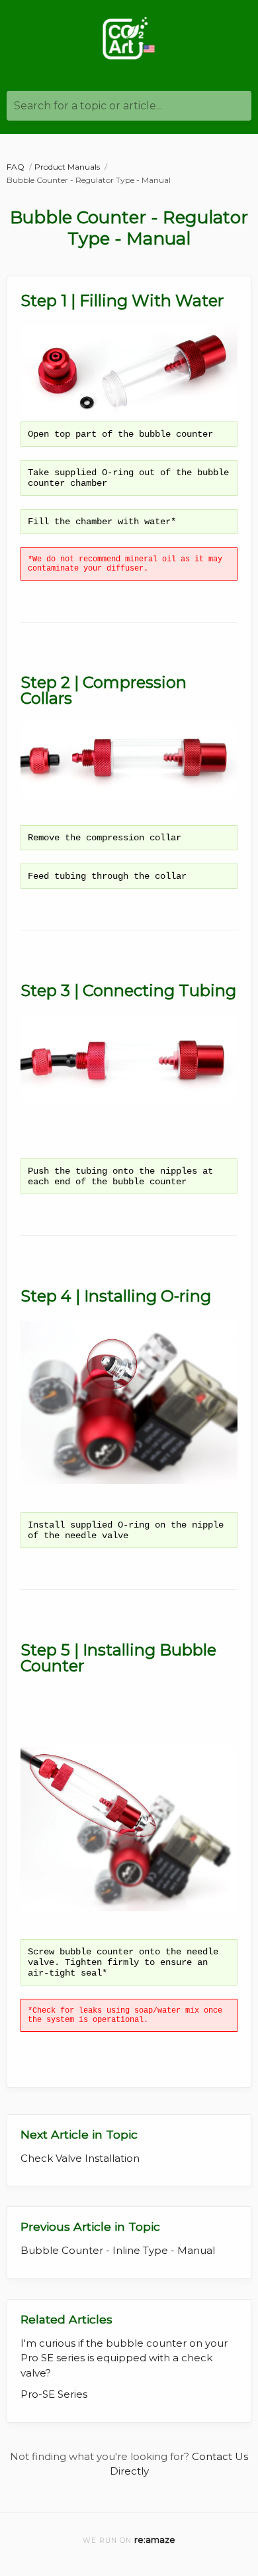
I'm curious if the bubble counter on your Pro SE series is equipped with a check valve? (124, 2358)
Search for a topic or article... (88, 106)
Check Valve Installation (80, 2158)
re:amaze (155, 2540)
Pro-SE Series (54, 2394)
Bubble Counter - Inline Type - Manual (118, 2250)
